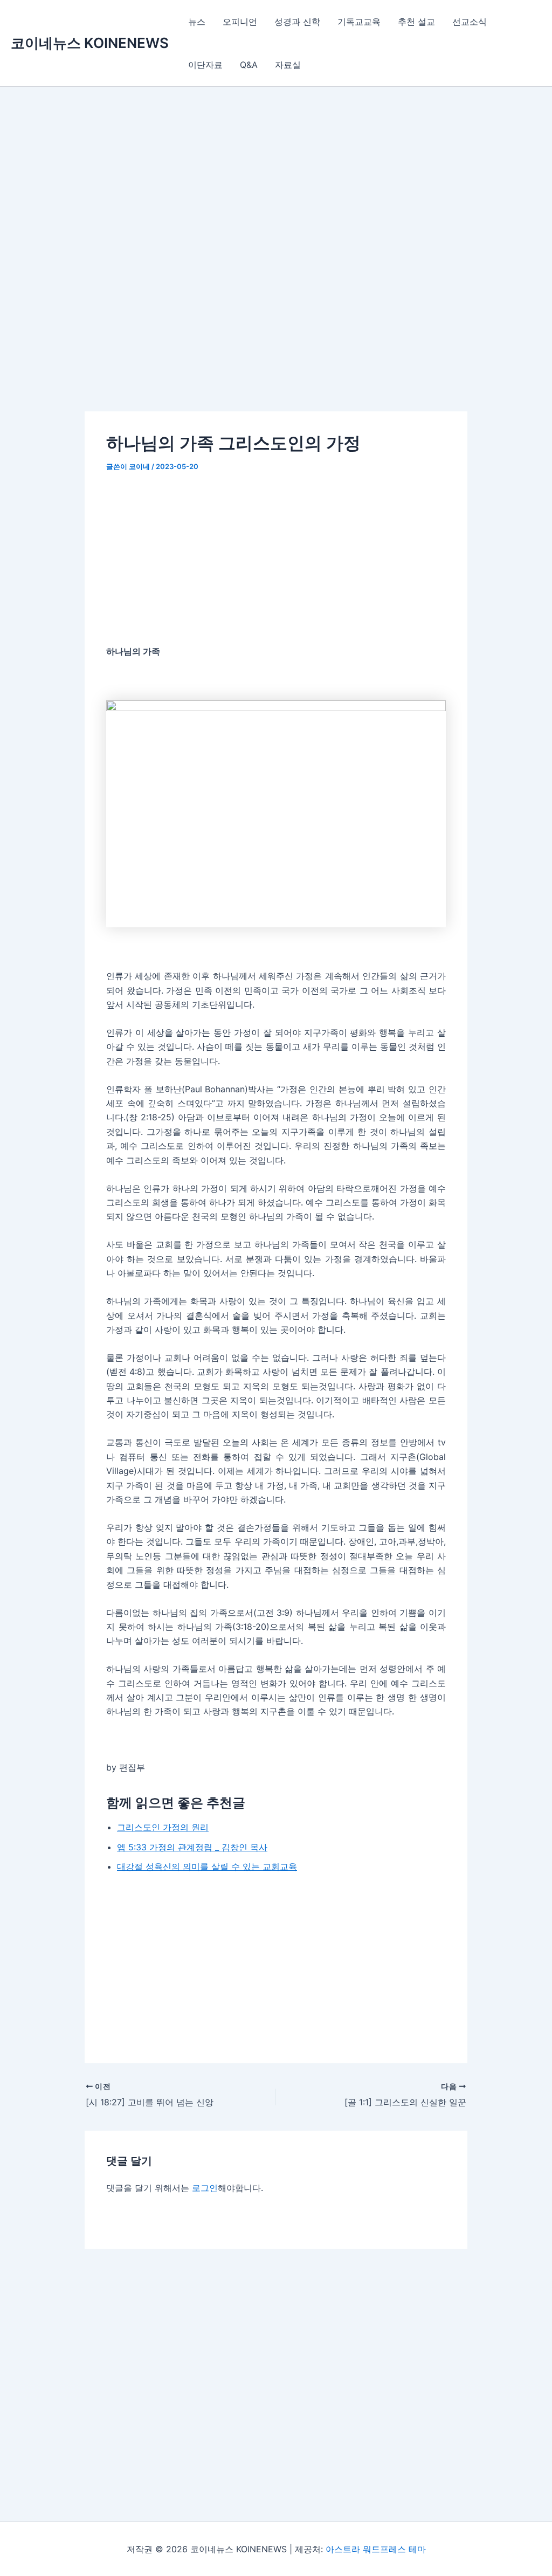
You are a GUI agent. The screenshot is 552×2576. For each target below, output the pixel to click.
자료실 (288, 65)
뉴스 (197, 22)
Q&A (249, 65)
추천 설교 (416, 22)
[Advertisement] (276, 266)
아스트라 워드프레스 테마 (376, 2549)
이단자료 (205, 65)
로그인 (205, 2188)
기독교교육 (359, 22)
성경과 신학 (297, 22)
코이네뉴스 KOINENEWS (90, 43)
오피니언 (240, 22)
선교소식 (470, 22)
